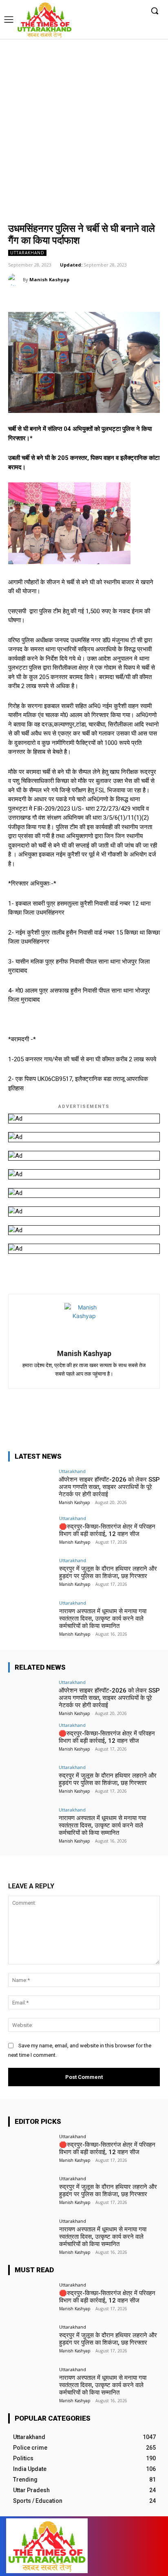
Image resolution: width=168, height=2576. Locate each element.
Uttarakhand (27, 253)
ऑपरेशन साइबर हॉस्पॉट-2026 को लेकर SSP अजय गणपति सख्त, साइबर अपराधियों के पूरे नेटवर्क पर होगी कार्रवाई (109, 1487)
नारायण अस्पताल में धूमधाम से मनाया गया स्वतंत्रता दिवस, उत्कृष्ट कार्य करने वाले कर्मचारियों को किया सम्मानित (103, 1619)
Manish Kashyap (49, 279)
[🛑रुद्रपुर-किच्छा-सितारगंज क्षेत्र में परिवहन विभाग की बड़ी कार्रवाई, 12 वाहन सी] (31, 1533)
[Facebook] (100, 11)
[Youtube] (137, 11)
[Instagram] (112, 11)
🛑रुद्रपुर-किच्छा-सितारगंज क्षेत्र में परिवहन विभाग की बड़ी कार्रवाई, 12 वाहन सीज (107, 1530)
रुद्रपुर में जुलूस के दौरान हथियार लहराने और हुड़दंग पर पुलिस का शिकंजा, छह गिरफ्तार (108, 1572)
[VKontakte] (138, 2546)
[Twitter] (125, 11)
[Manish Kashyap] (15, 280)
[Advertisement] (84, 127)
